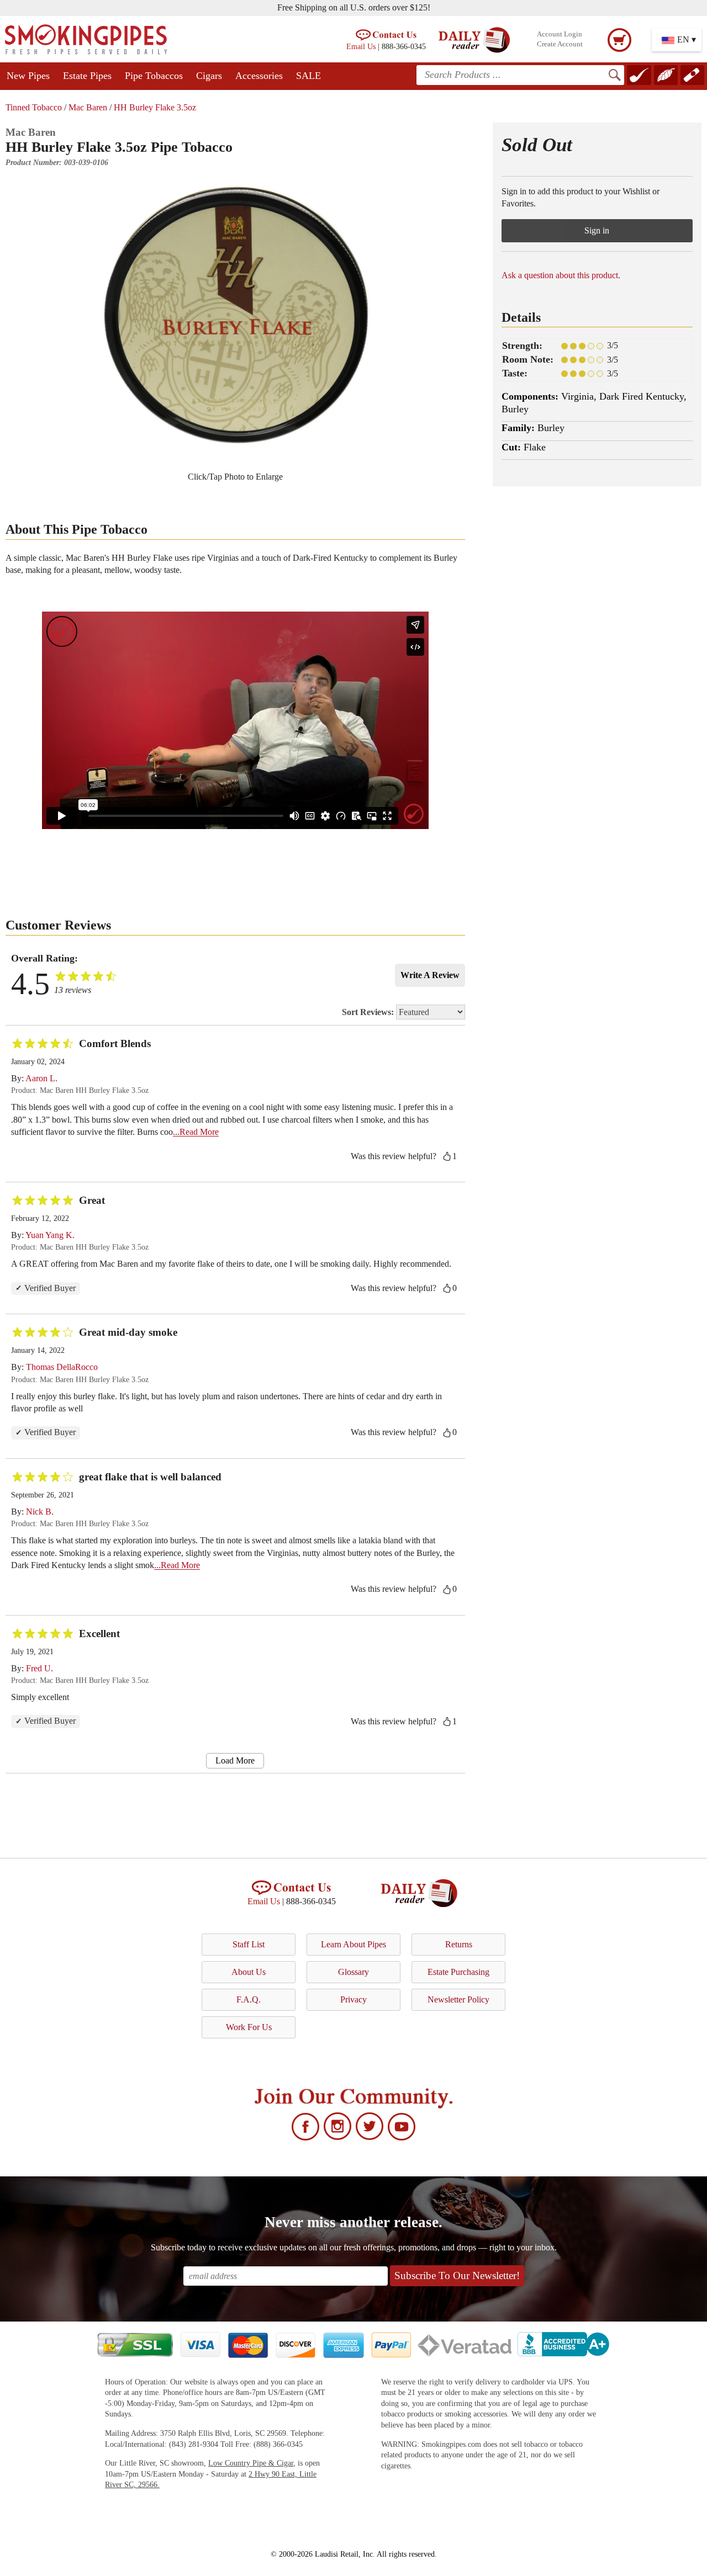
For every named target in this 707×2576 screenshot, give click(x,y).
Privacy (353, 1999)
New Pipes (28, 76)
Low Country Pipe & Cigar (251, 2463)
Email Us (361, 46)
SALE (308, 76)
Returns (459, 1944)
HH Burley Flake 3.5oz (155, 107)
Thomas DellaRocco (62, 1367)
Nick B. (40, 1512)
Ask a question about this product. (561, 275)
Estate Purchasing (458, 1972)
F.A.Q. (249, 1999)
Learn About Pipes (353, 1944)
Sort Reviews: (369, 1012)
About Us (249, 1972)
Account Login (560, 34)
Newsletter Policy (458, 1999)
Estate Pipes (87, 76)
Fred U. (39, 1668)
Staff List (249, 1944)
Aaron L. (41, 1078)
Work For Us (249, 2027)
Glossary (353, 1972)
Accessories (259, 76)
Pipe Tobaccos (154, 76)
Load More (235, 1760)
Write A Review (430, 975)
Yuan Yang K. (50, 1235)
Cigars (209, 76)
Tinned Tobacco (34, 107)
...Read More (196, 1132)
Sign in (597, 230)
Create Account (560, 44)
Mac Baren (88, 107)
